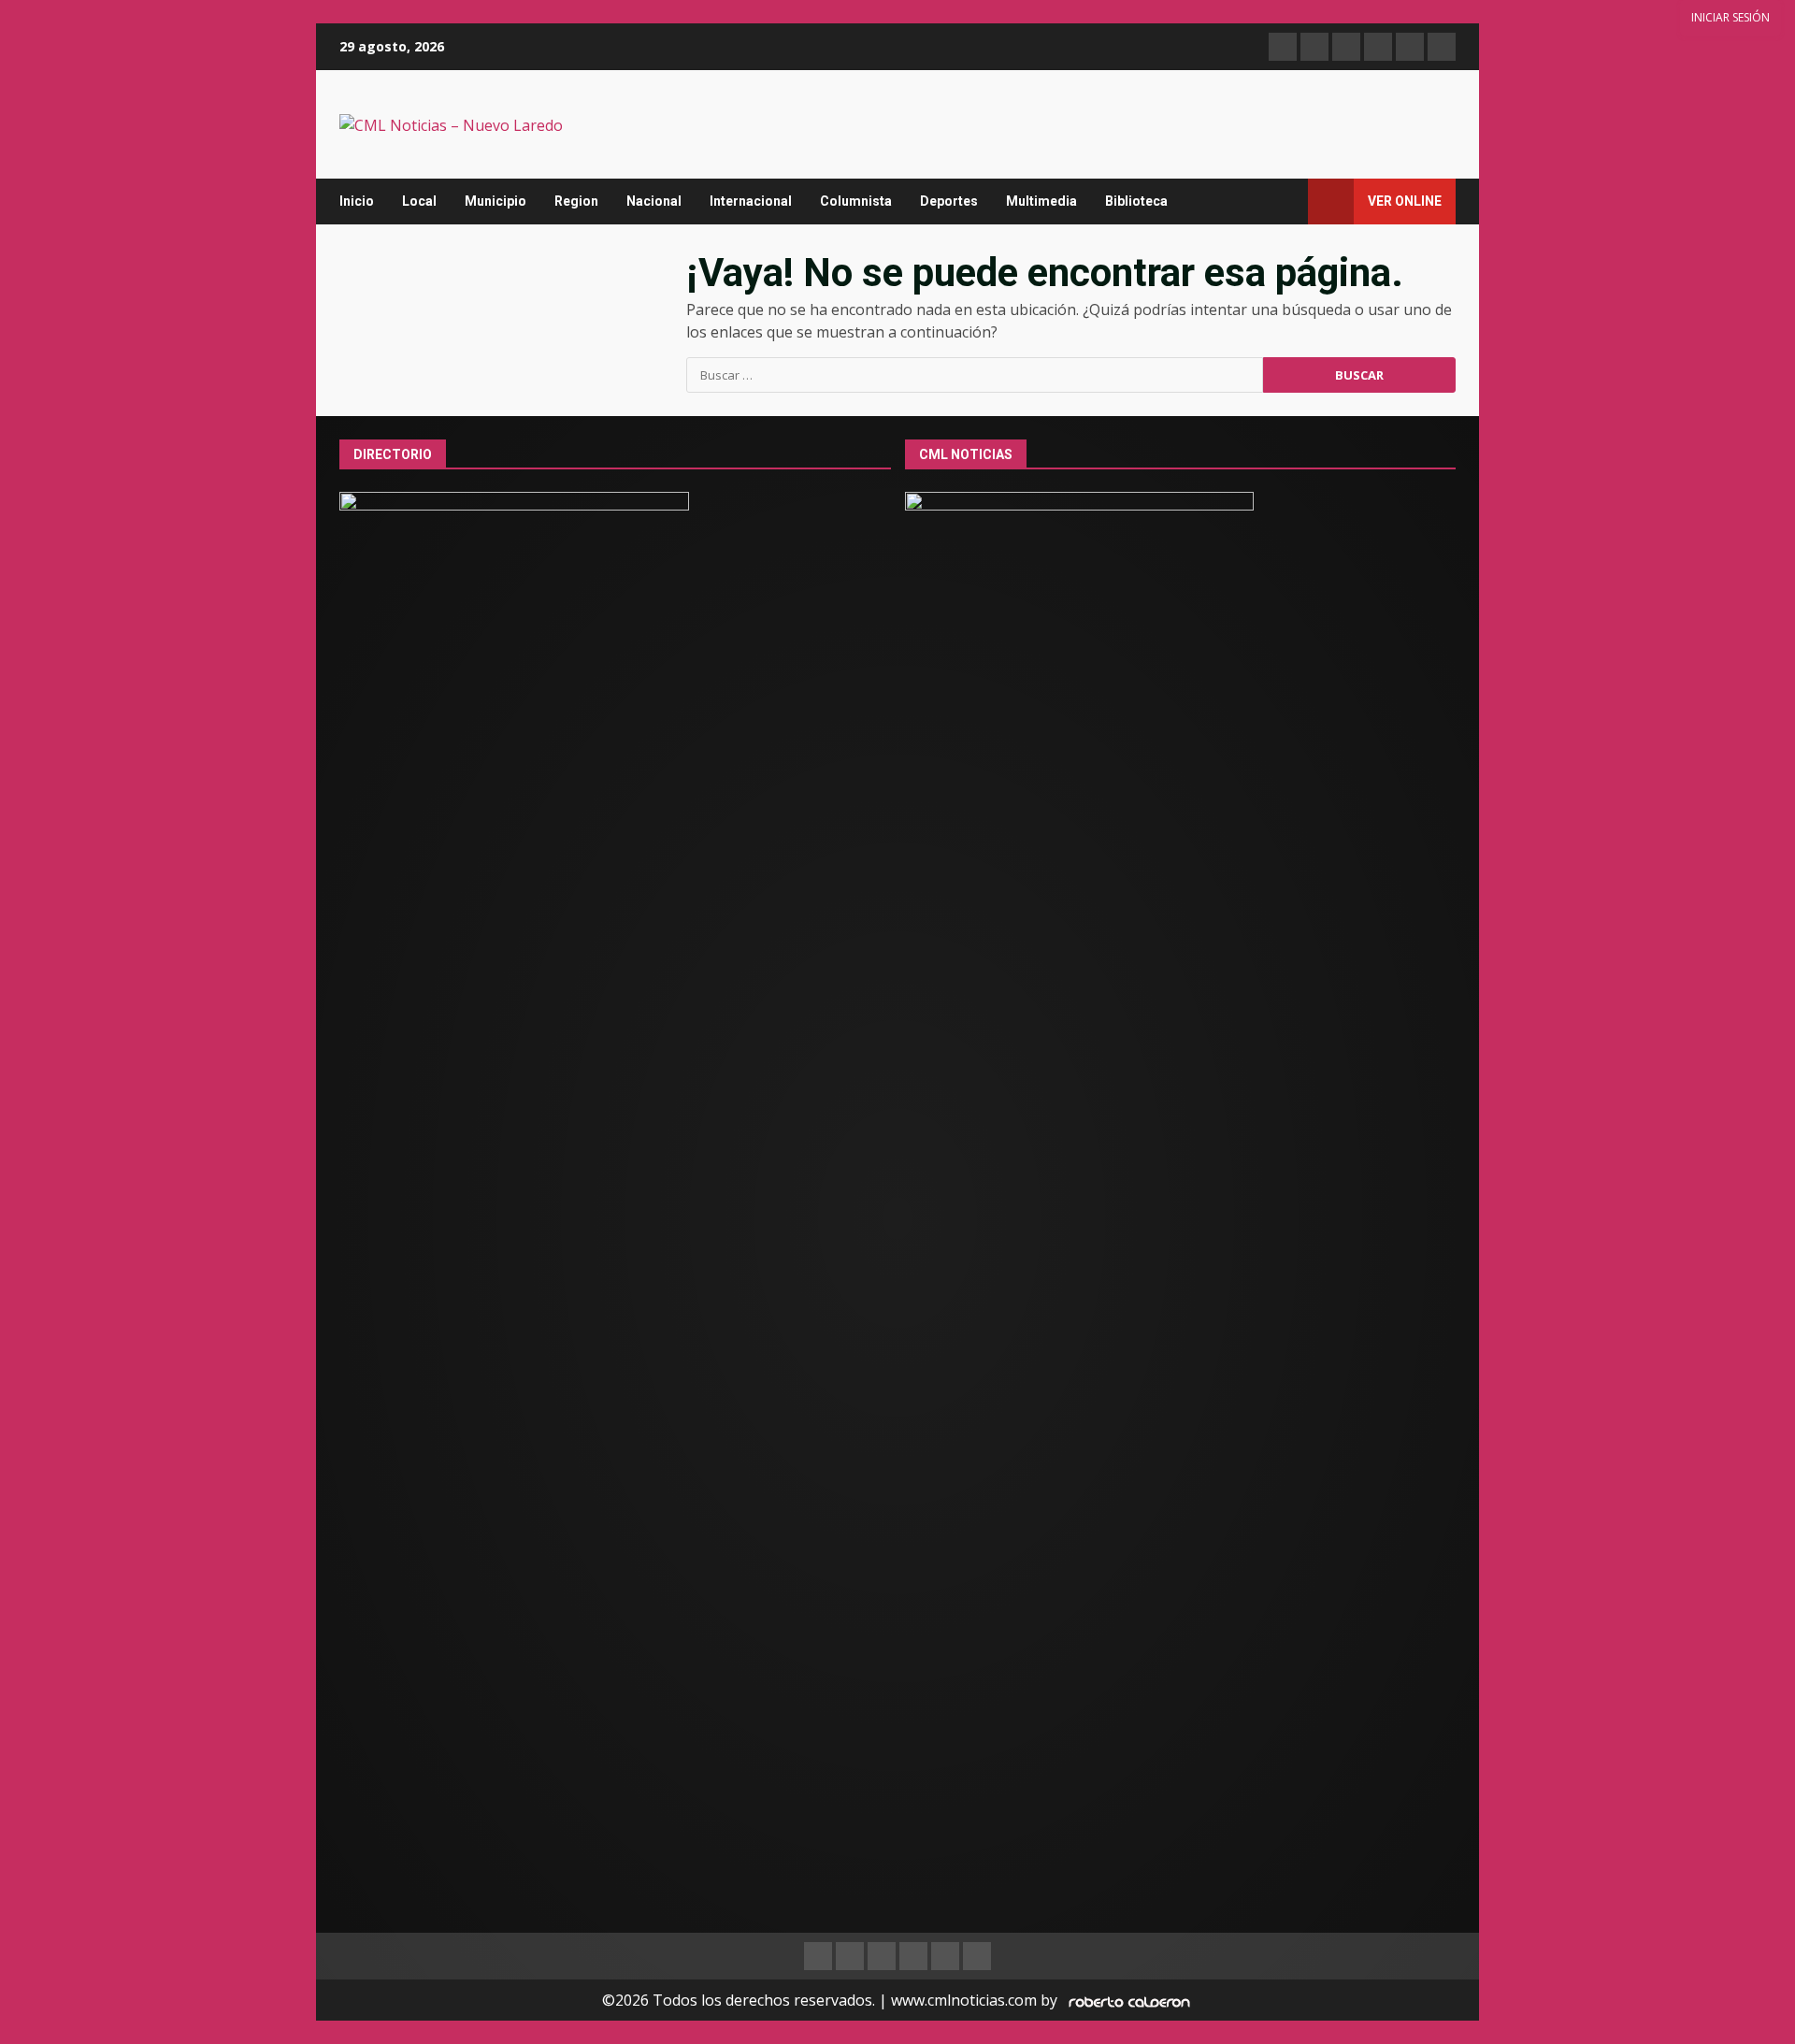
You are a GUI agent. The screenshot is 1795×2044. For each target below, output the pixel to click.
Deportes (949, 201)
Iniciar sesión (1730, 17)
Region (576, 201)
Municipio (495, 201)
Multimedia (1041, 201)
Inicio (357, 201)
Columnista (856, 201)
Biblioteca (1136, 201)
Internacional (751, 201)
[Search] (1285, 202)
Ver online (1405, 201)
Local (419, 201)
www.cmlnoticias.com (964, 2000)
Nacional (654, 201)
